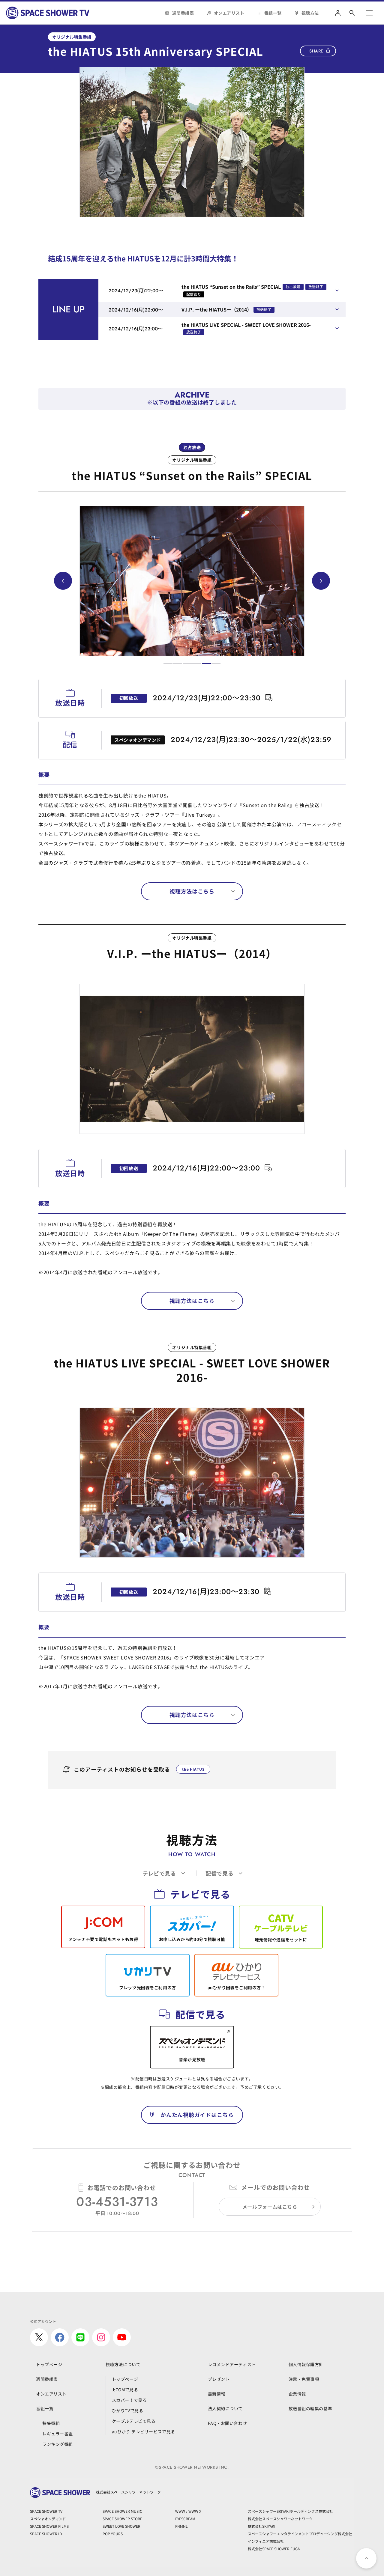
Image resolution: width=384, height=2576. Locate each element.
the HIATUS (193, 1769)
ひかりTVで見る (127, 2411)
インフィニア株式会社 (266, 2541)
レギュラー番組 (58, 2434)
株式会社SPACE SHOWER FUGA (274, 2549)
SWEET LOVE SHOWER (121, 2526)
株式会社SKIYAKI (262, 2526)
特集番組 (51, 2423)
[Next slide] (321, 581)
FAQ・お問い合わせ (228, 2423)
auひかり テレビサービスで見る (144, 2431)
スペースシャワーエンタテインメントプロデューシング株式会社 (300, 2534)
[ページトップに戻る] (366, 2558)
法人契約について (225, 2408)
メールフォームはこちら (270, 2207)
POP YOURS (113, 2534)
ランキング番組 (58, 2444)
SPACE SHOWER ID (46, 2534)
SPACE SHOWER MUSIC (122, 2511)
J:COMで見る (125, 2390)
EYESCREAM (185, 2519)
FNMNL (181, 2526)
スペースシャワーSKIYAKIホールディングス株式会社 (290, 2511)
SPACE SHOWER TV (46, 2511)
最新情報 (217, 2394)
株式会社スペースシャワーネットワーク (280, 2519)
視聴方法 (310, 13)
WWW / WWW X (188, 2511)
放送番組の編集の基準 (310, 2408)
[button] (168, 663)
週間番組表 (183, 13)
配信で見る (220, 1873)
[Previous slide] (63, 581)
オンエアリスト (229, 13)
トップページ (49, 2364)
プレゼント (219, 2379)
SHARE (316, 51)
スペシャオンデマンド (48, 2519)
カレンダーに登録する (269, 698)
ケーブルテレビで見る (134, 2421)
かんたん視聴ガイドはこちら (197, 2115)
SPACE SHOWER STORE (122, 2519)
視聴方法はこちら (192, 891)
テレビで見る (159, 1873)
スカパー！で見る (129, 2400)
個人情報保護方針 (306, 2364)
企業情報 (297, 2394)
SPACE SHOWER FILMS (49, 2526)
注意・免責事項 (304, 2379)
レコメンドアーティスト (232, 2364)
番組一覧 (273, 13)
